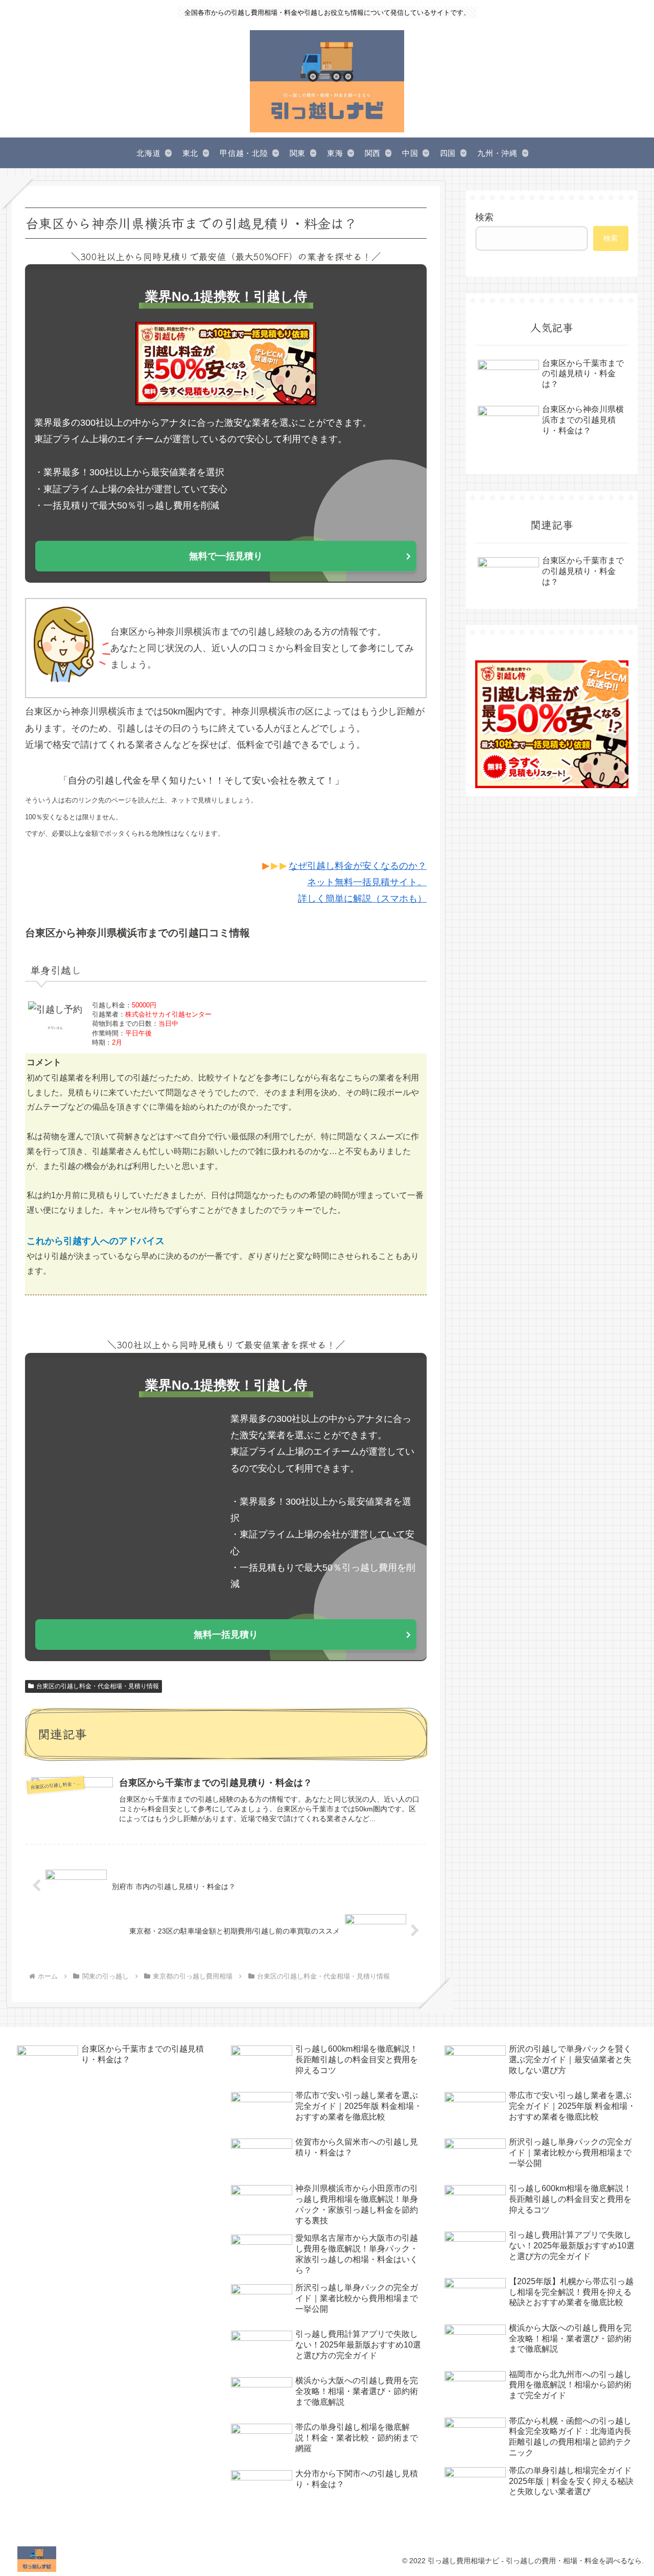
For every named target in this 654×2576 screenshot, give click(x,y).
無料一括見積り (226, 1635)
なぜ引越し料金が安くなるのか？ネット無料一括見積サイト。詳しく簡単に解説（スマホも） (358, 882)
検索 (484, 217)
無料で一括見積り (226, 556)
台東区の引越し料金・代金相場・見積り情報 (98, 1686)
